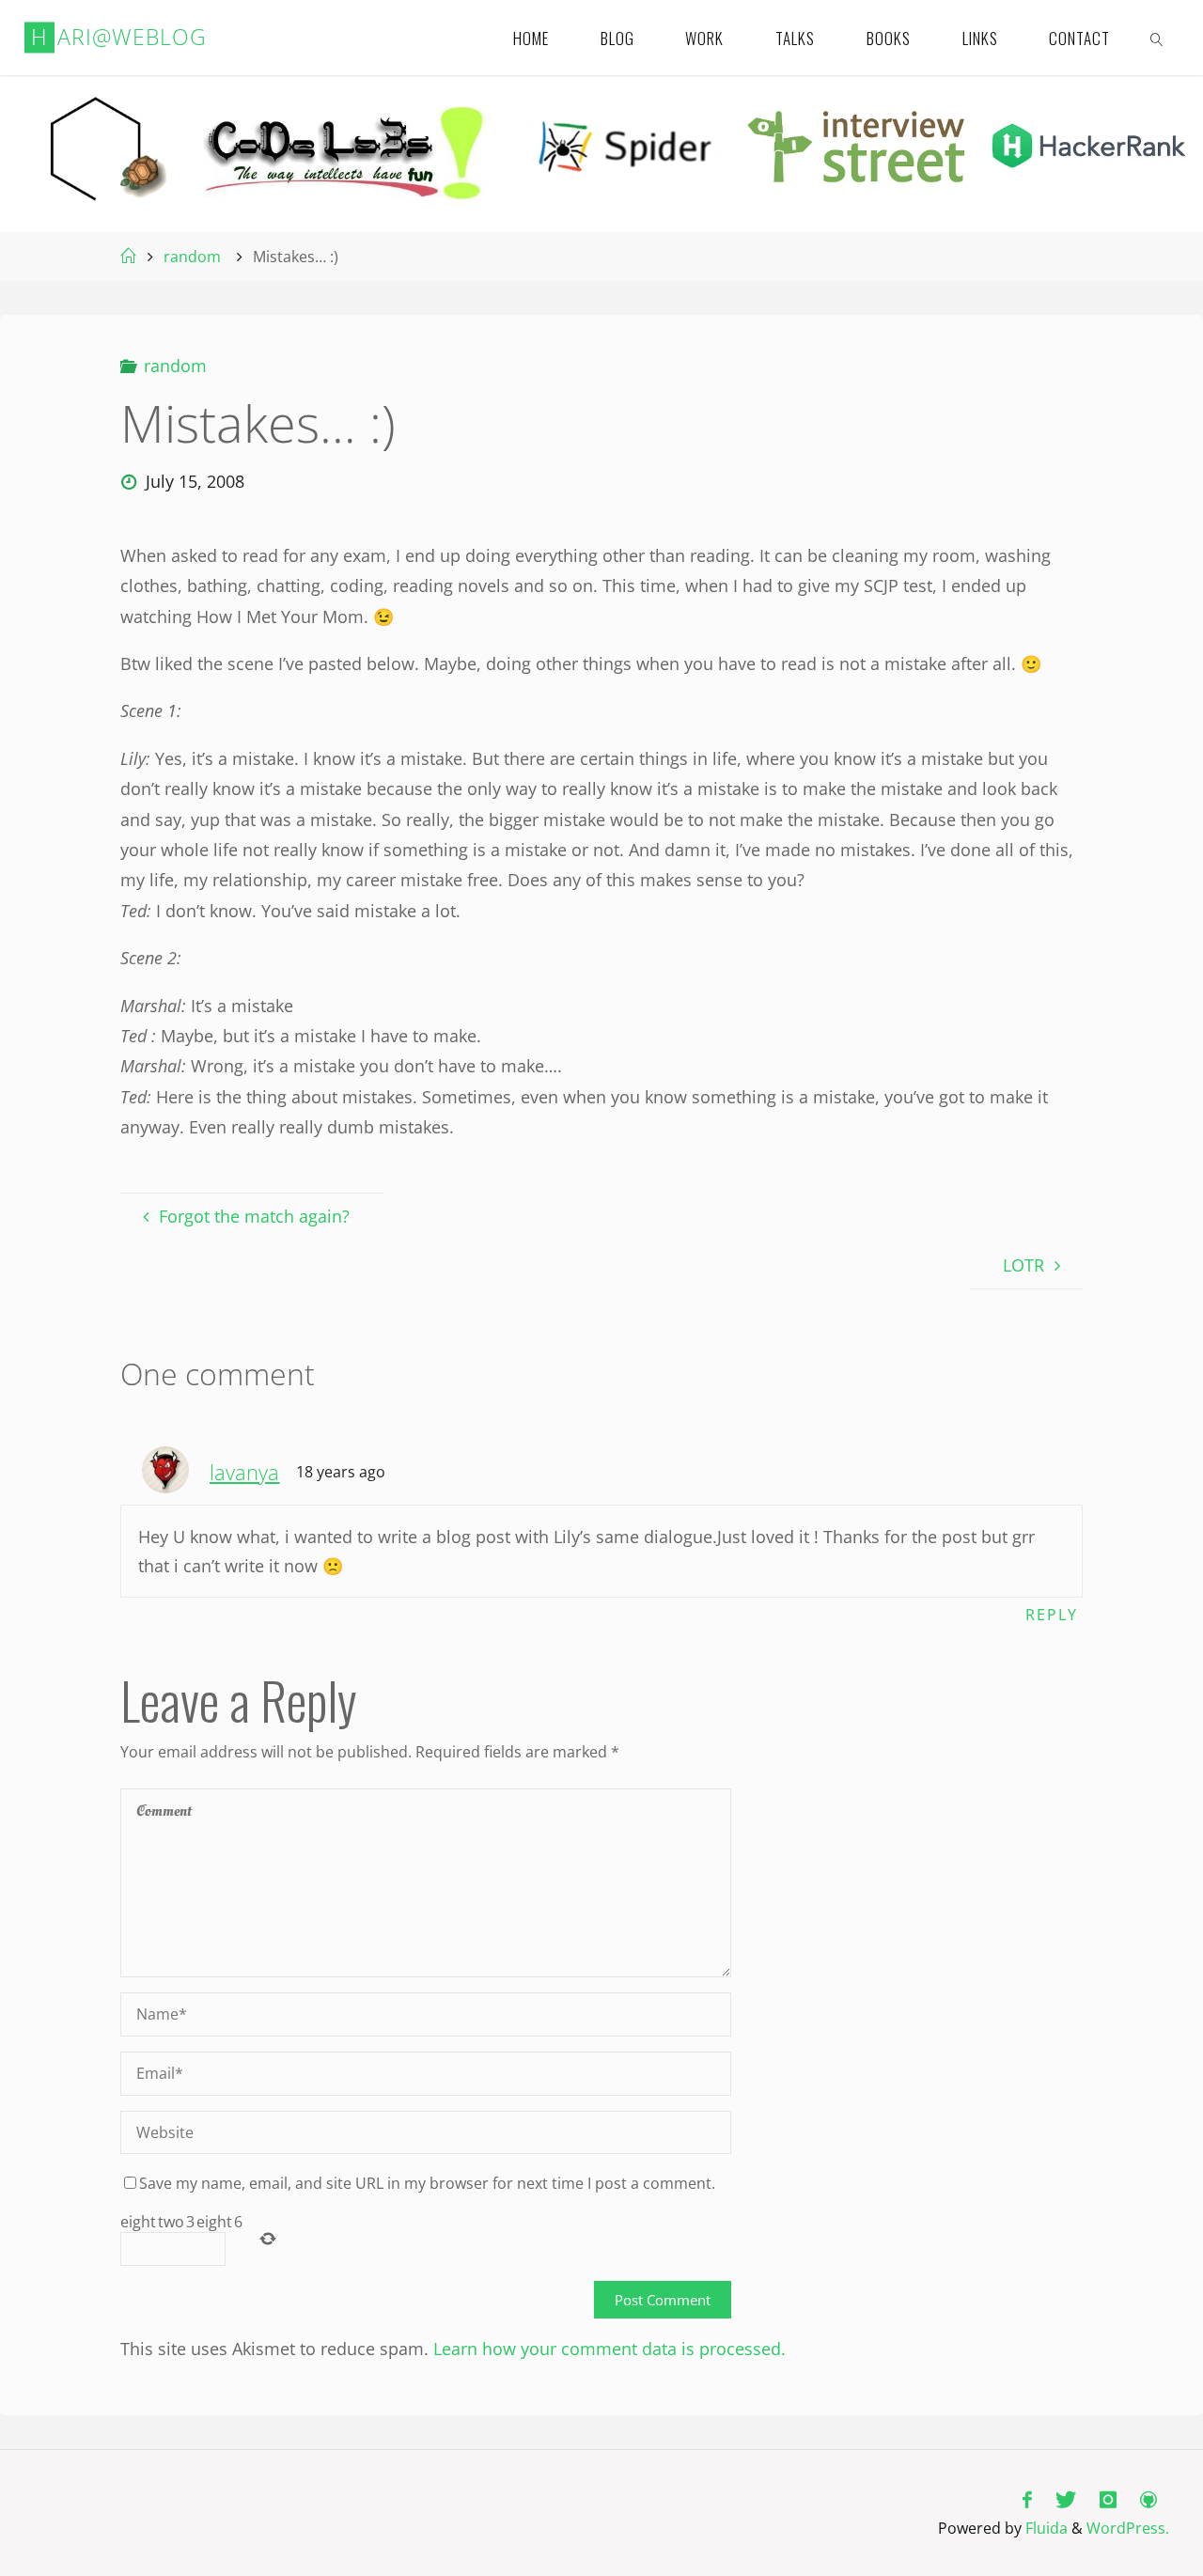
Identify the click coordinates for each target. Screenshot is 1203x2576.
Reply (1052, 1615)
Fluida (1045, 2528)
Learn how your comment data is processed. (609, 2349)
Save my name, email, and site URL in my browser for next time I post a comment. (427, 2183)
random (192, 257)
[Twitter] (1065, 2499)
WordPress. (1128, 2528)
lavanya (244, 1472)
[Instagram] (1109, 2499)
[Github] (1149, 2499)
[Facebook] (1027, 2499)
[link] (1158, 38)
